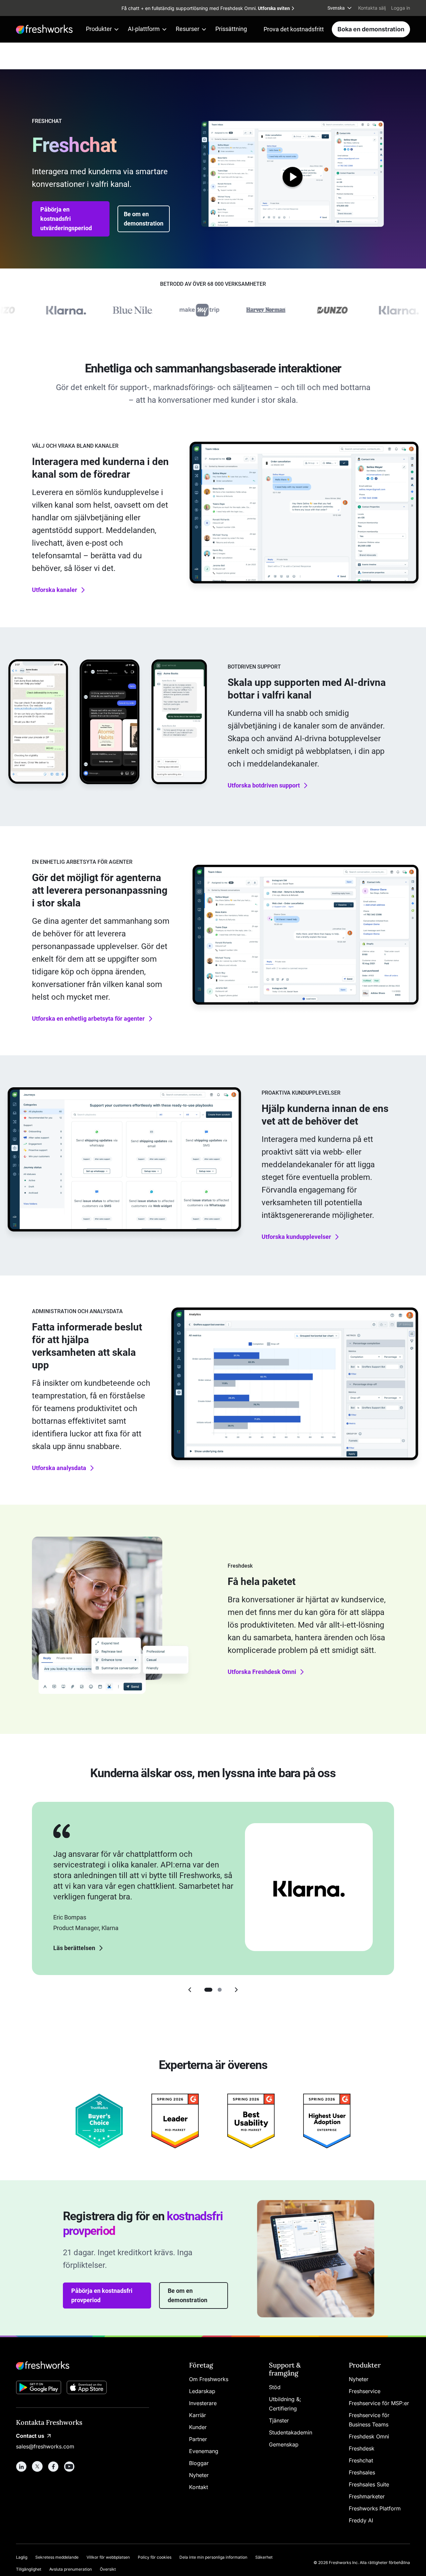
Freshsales (362, 2472)
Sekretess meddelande (57, 2557)
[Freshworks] (83, 2365)
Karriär (198, 2415)
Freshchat (361, 2460)
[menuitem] (340, 8)
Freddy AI (361, 2520)
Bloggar (199, 2463)
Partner (198, 2439)
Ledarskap (202, 2391)
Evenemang (204, 2451)
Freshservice (365, 2391)
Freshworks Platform (375, 2508)
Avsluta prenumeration (71, 2569)
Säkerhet (264, 2557)
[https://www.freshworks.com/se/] (44, 29)
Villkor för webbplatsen (108, 2557)
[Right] (236, 1990)
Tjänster (279, 2420)
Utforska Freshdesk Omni (262, 1672)
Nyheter (199, 2475)
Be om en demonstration (144, 219)
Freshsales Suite (369, 2484)
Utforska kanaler (55, 590)
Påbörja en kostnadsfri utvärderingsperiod (66, 219)
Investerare (203, 2403)
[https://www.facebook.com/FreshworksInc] (53, 2466)
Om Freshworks (209, 2379)
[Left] (190, 1990)
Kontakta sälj (372, 8)
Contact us (30, 2436)
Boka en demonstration (371, 29)
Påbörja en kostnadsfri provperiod (102, 2295)
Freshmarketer (367, 2496)
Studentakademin (291, 2432)
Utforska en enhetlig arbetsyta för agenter (88, 1019)
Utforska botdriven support (264, 785)
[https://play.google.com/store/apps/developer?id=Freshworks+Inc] (39, 2389)
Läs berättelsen (74, 1948)
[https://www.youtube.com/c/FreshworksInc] (69, 2466)
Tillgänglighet (29, 2569)
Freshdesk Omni (369, 2436)
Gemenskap (284, 2444)
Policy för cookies (155, 2557)
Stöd (275, 2387)
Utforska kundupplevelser (296, 1237)
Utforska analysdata (59, 1468)
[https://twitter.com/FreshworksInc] (37, 2466)
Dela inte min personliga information (213, 2557)
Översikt (108, 2569)
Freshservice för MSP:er (379, 2403)
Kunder (198, 2427)
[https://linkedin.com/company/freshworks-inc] (21, 2466)
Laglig (22, 2557)
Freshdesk (362, 2448)
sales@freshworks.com (45, 2446)
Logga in (401, 8)
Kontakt (199, 2487)
